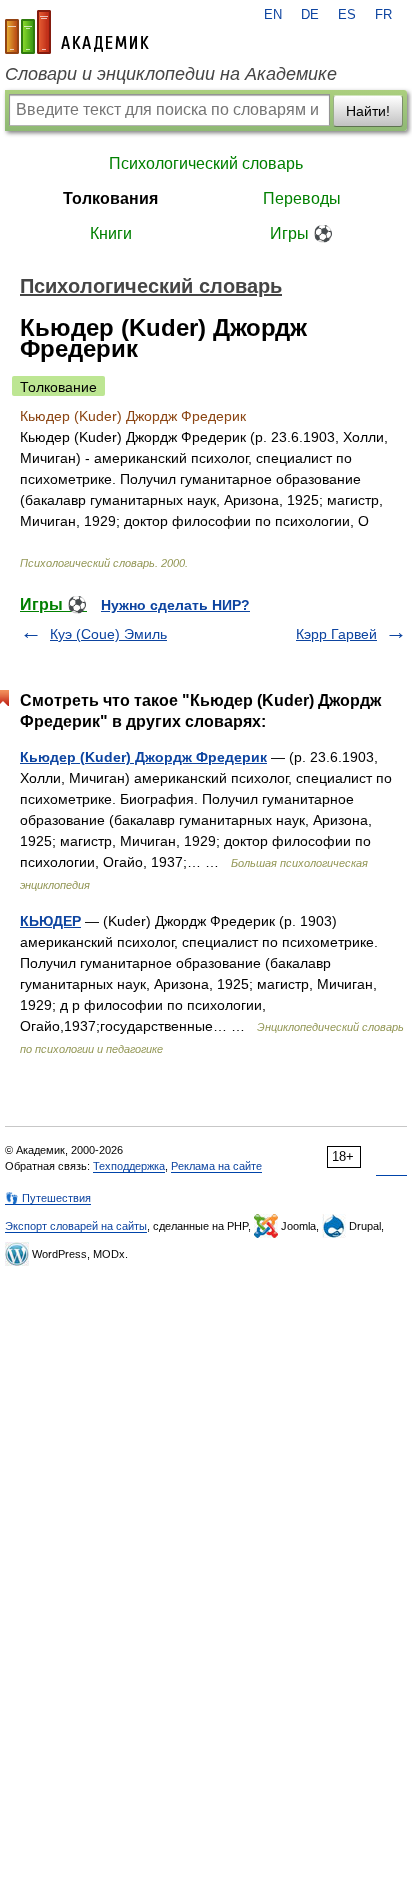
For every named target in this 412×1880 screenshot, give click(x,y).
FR (383, 15)
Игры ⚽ (301, 233)
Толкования (110, 198)
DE (310, 15)
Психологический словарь (206, 163)
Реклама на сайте (216, 1166)
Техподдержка (129, 1166)
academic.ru (77, 32)
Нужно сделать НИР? (175, 605)
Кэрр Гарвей (336, 634)
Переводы (302, 198)
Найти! (368, 111)
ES (347, 15)
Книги (111, 233)
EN (273, 15)
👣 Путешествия (48, 1198)
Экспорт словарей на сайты (76, 1226)
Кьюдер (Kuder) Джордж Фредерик (143, 757)
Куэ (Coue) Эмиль (108, 634)
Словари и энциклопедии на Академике (171, 74)
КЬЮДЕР (50, 921)
